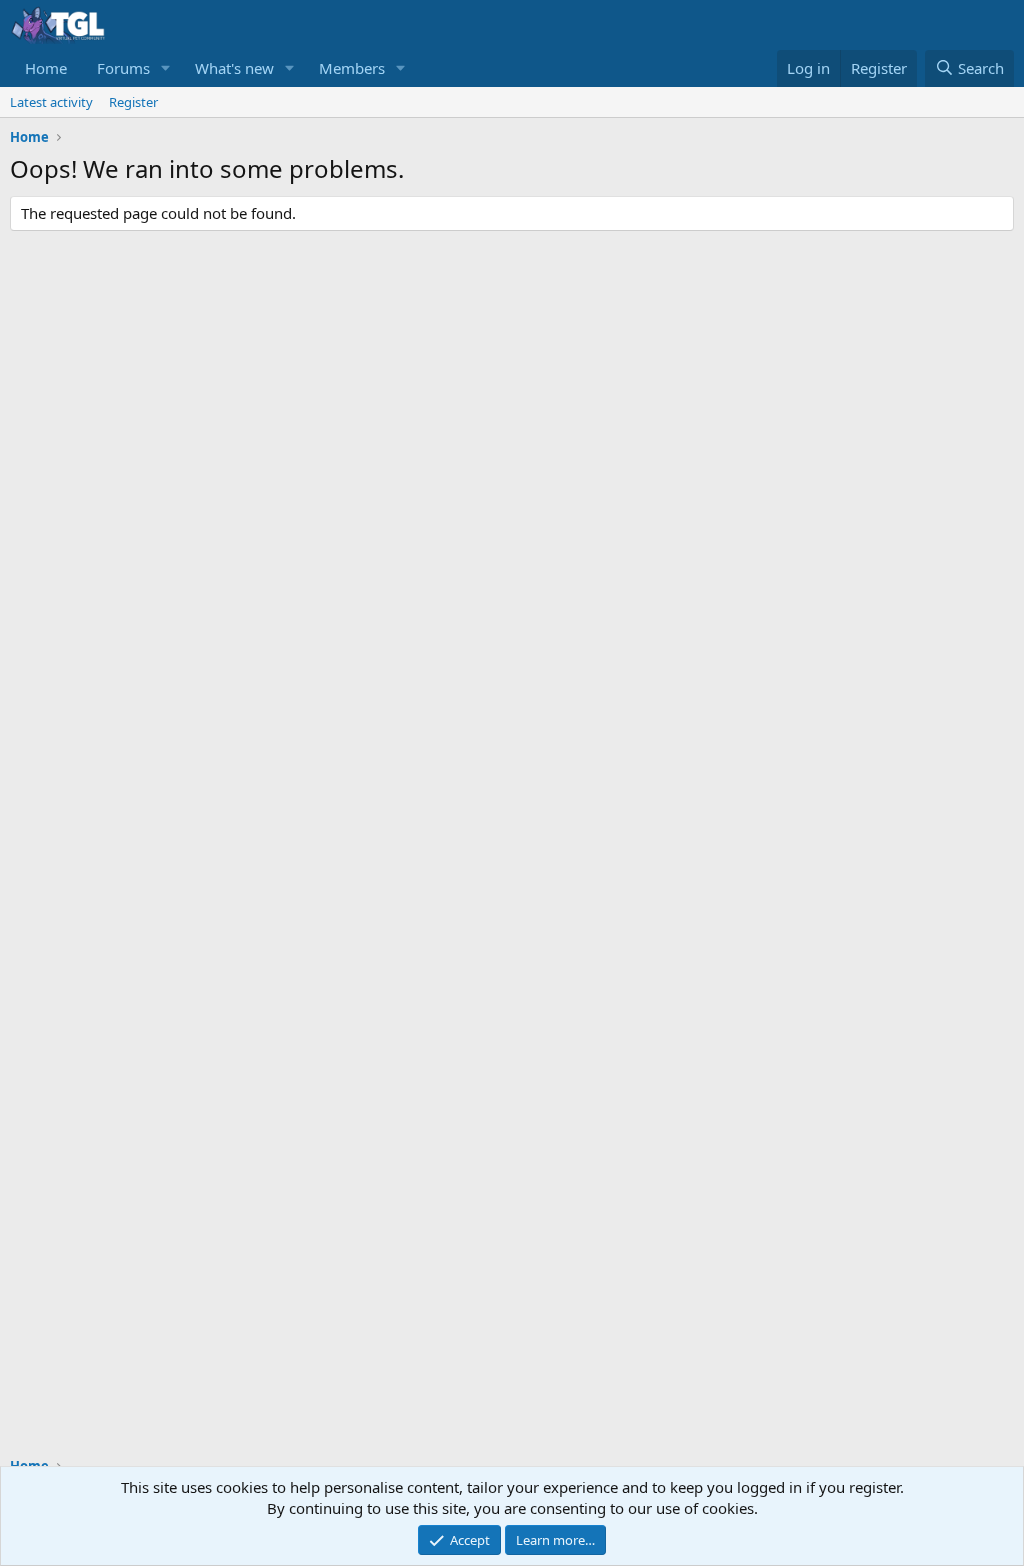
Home (46, 68)
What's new (234, 68)
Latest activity (51, 102)
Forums (123, 68)
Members (352, 68)
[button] (166, 68)
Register (133, 102)
